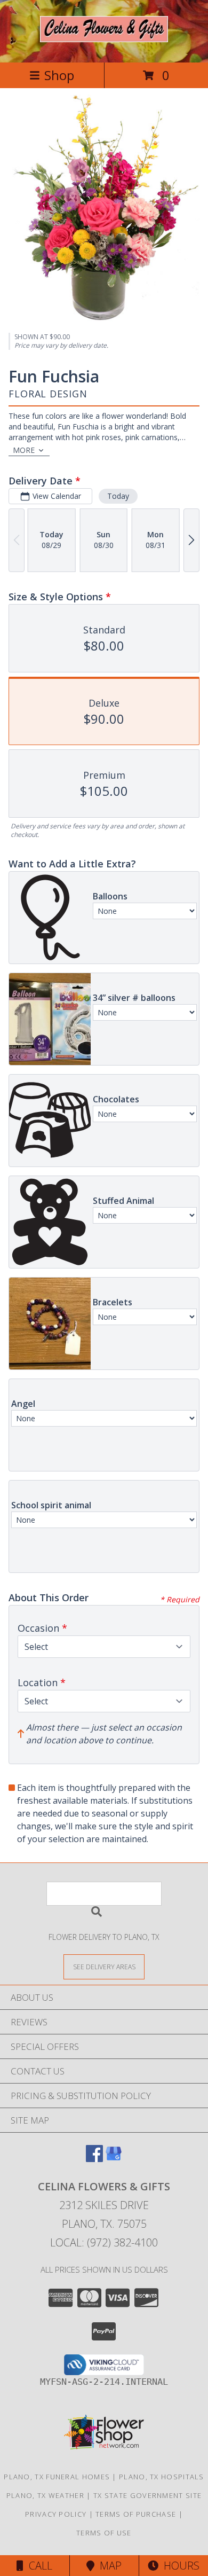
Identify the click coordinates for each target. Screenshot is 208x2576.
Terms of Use (104, 2533)
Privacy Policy (56, 2514)
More (24, 450)
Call (38, 2566)
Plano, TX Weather (45, 2495)
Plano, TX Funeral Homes (57, 2477)
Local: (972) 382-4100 (104, 2242)
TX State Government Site (147, 2495)
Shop (59, 75)
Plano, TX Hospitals (162, 2477)
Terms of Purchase (136, 2514)
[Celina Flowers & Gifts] (104, 36)
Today (118, 496)
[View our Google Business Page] (114, 2159)
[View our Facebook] (94, 2159)
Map (108, 2566)
